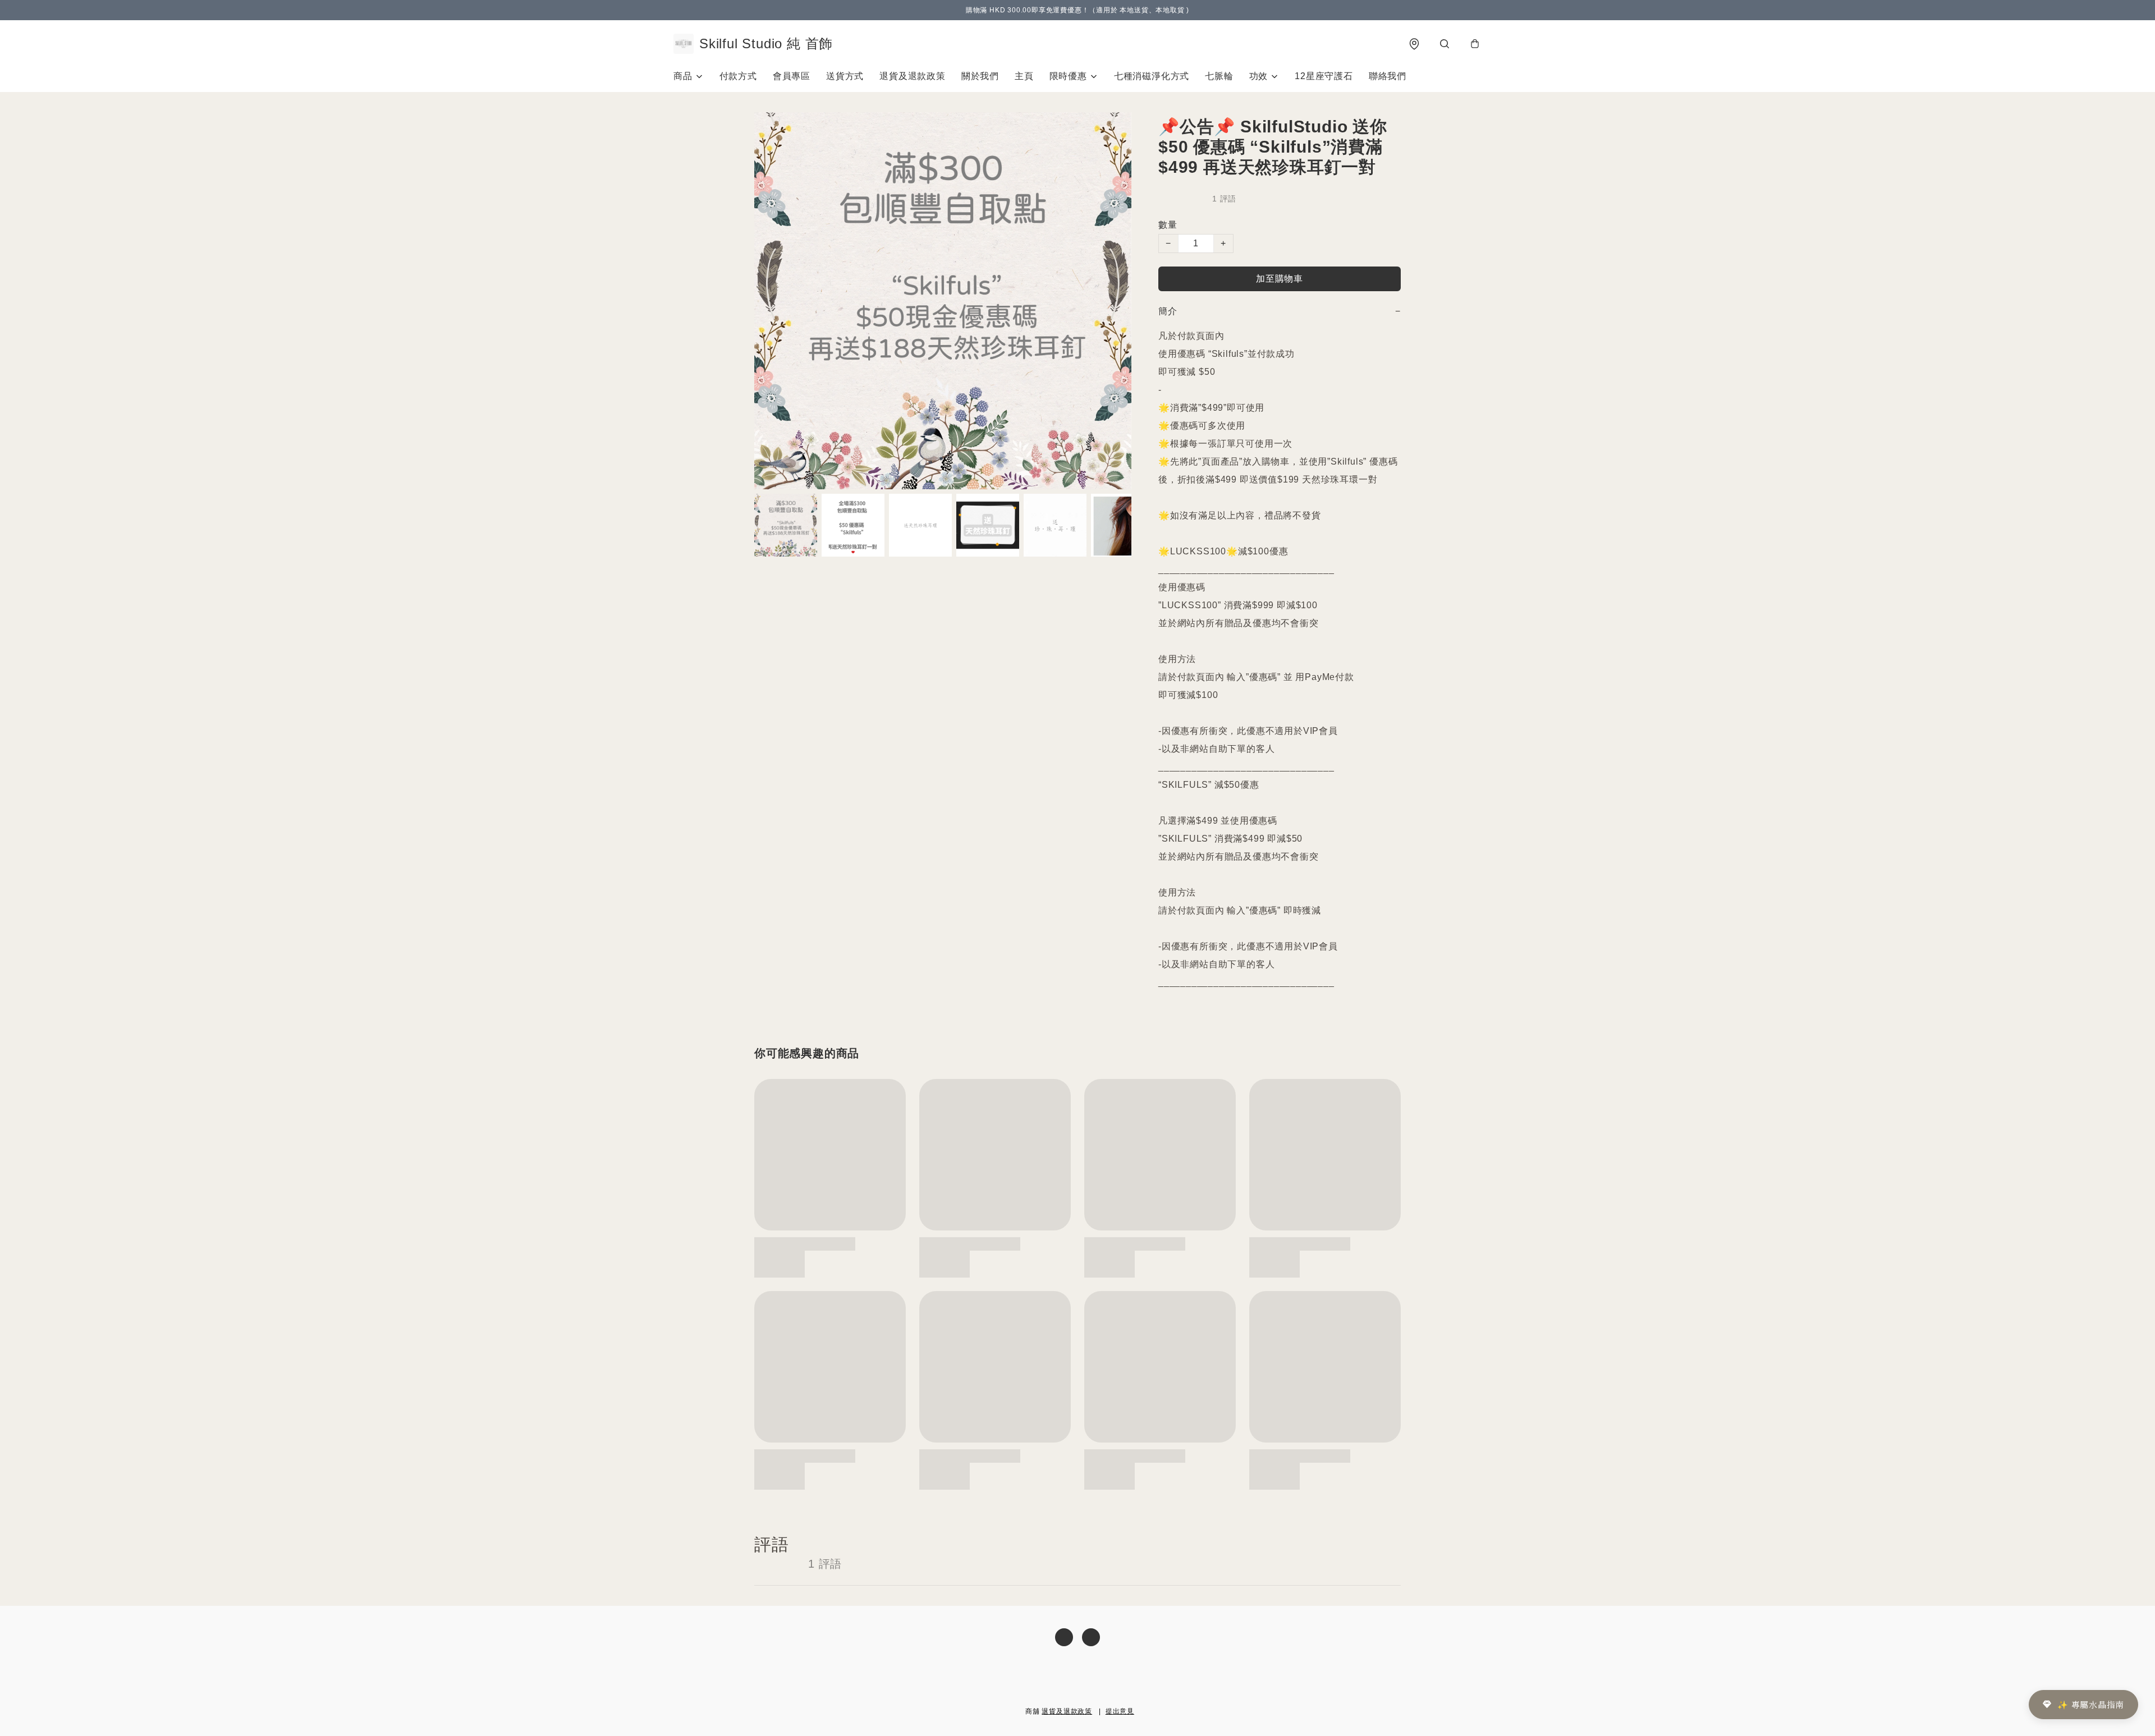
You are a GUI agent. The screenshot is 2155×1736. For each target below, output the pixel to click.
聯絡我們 (1388, 76)
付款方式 (738, 76)
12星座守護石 (1324, 76)
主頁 (1024, 76)
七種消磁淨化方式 (1152, 76)
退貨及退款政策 (913, 76)
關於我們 (980, 76)
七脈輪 (1219, 76)
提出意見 (1120, 1711)
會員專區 (792, 76)
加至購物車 (1280, 279)
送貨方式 (845, 76)
